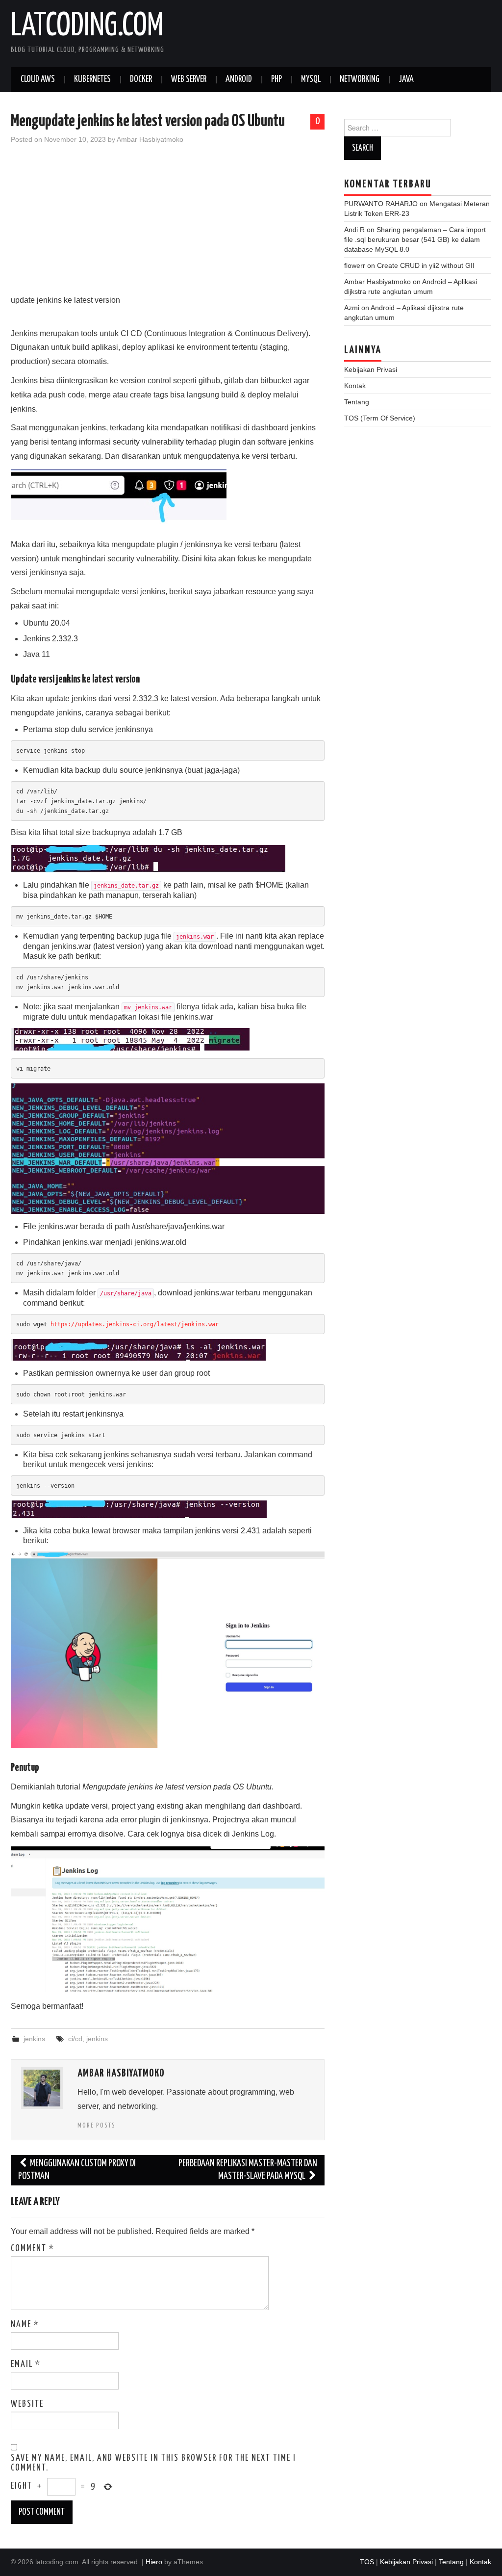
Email (26, 2365)
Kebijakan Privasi (371, 369)
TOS (367, 2562)
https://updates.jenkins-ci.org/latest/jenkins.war (135, 1324)
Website (27, 2404)
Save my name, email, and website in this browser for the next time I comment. (153, 2463)
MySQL (311, 79)
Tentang (357, 402)
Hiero (154, 2562)
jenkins (34, 2039)
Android (239, 79)
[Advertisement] (168, 225)
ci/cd (75, 2039)
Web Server (189, 79)
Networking (360, 79)
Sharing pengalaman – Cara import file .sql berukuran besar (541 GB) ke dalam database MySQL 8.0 (415, 239)
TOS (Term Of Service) (380, 418)
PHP (276, 79)
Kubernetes (92, 79)
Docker (141, 79)
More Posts (97, 2126)
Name (25, 2325)
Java (406, 79)
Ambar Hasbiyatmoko (150, 139)
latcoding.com (87, 26)
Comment (33, 2249)
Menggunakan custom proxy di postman (77, 2170)
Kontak (355, 386)
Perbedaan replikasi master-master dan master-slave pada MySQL (248, 2170)
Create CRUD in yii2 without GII (426, 265)
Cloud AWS (38, 79)
